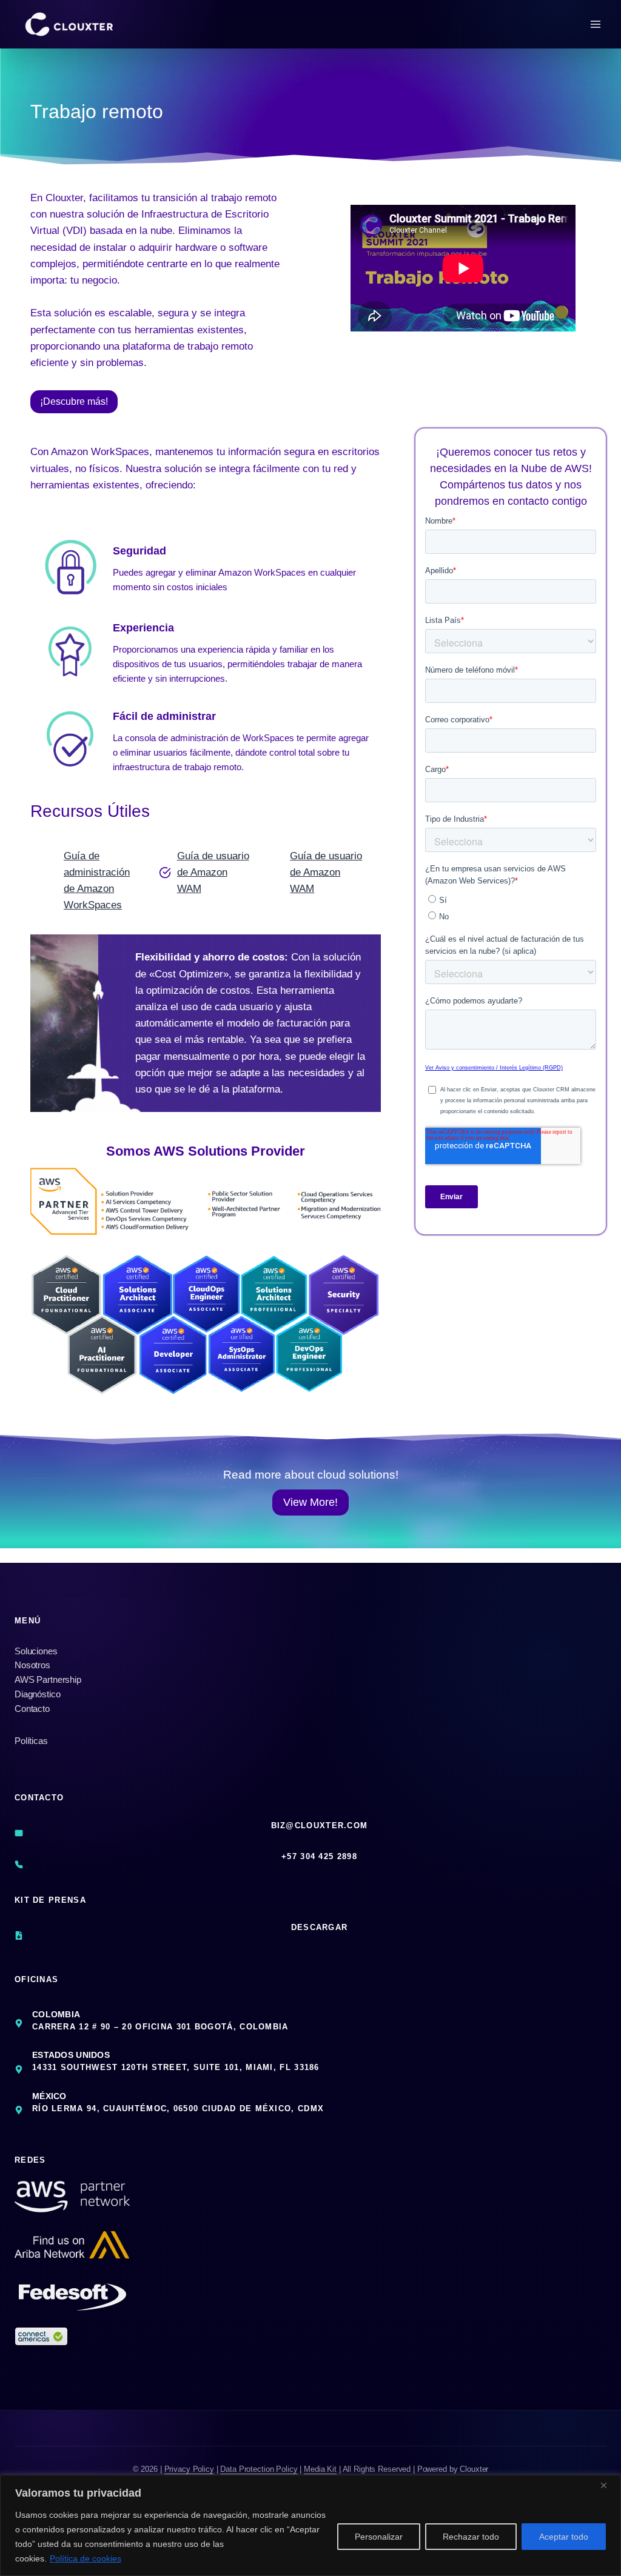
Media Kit (320, 2469)
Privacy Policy (189, 2469)
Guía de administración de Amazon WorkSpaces (97, 881)
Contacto (32, 1709)
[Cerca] (608, 2485)
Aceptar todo (564, 2537)
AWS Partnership (48, 1679)
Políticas (31, 1741)
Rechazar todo (471, 2537)
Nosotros (32, 1665)
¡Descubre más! (74, 401)
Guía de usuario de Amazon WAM (213, 872)
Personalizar (379, 2537)
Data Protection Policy (259, 2469)
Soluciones (36, 1651)
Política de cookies (86, 2558)
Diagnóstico (37, 1694)
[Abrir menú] (595, 24)
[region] (310, 2525)
